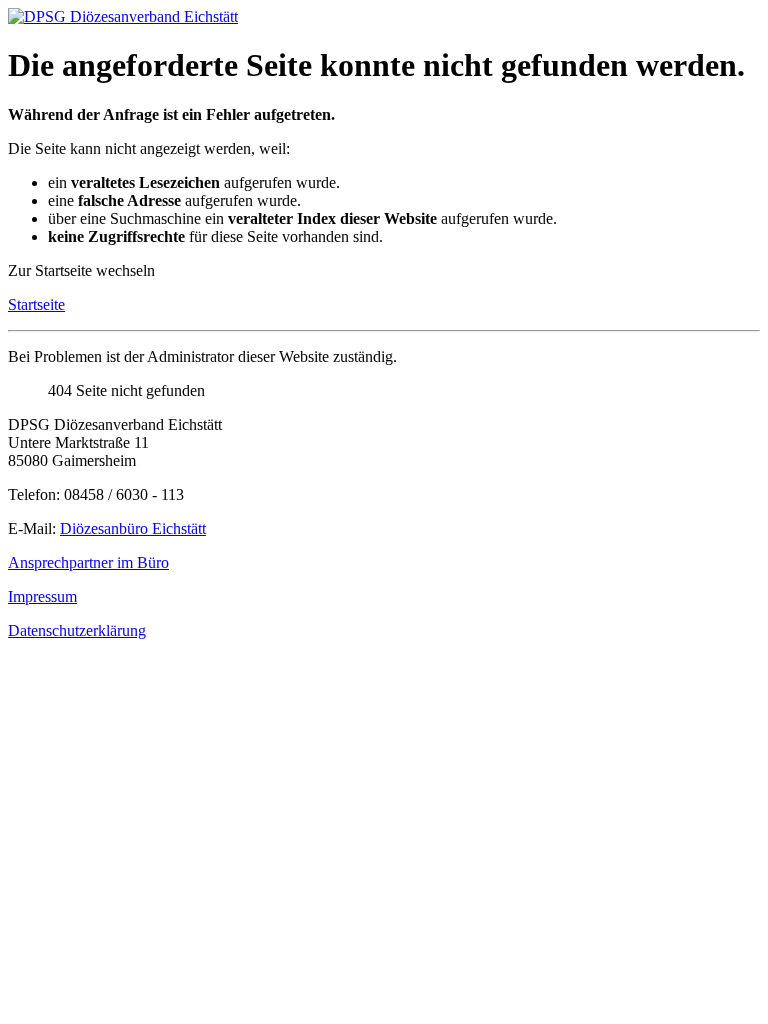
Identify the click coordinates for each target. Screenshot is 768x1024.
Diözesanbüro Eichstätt (133, 528)
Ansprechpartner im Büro (88, 562)
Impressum (42, 596)
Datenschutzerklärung (77, 630)
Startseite (36, 304)
